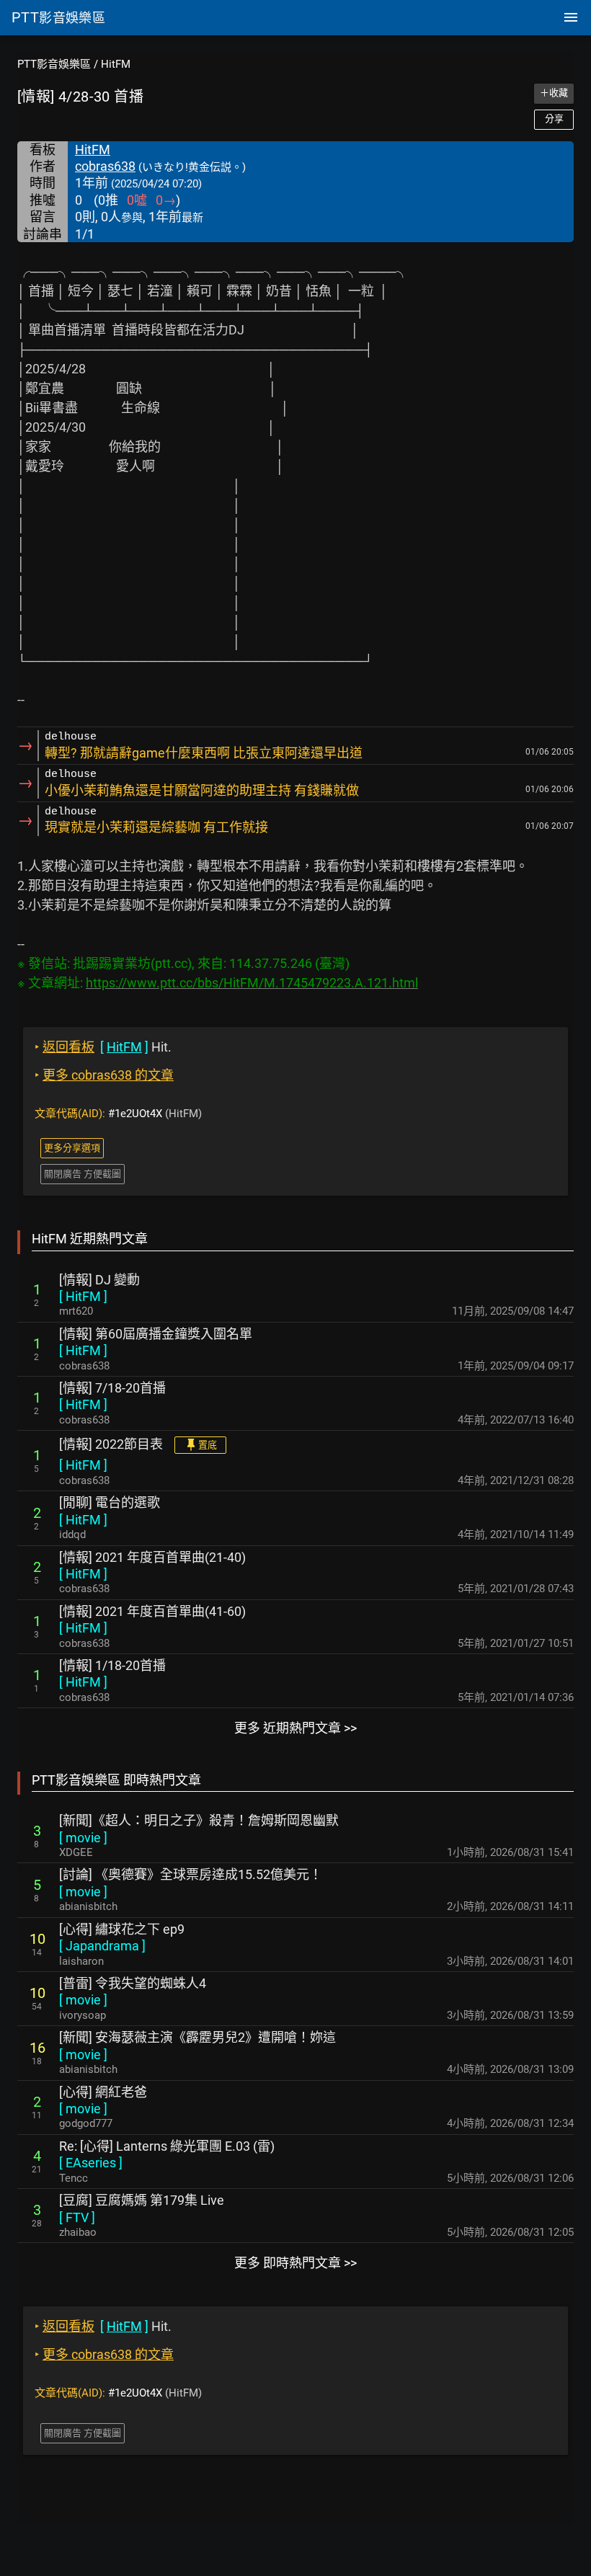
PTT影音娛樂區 (54, 64)
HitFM (116, 64)
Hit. (103, 1047)
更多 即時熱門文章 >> (295, 2263)
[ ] (83, 1296)
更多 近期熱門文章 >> (295, 1728)
